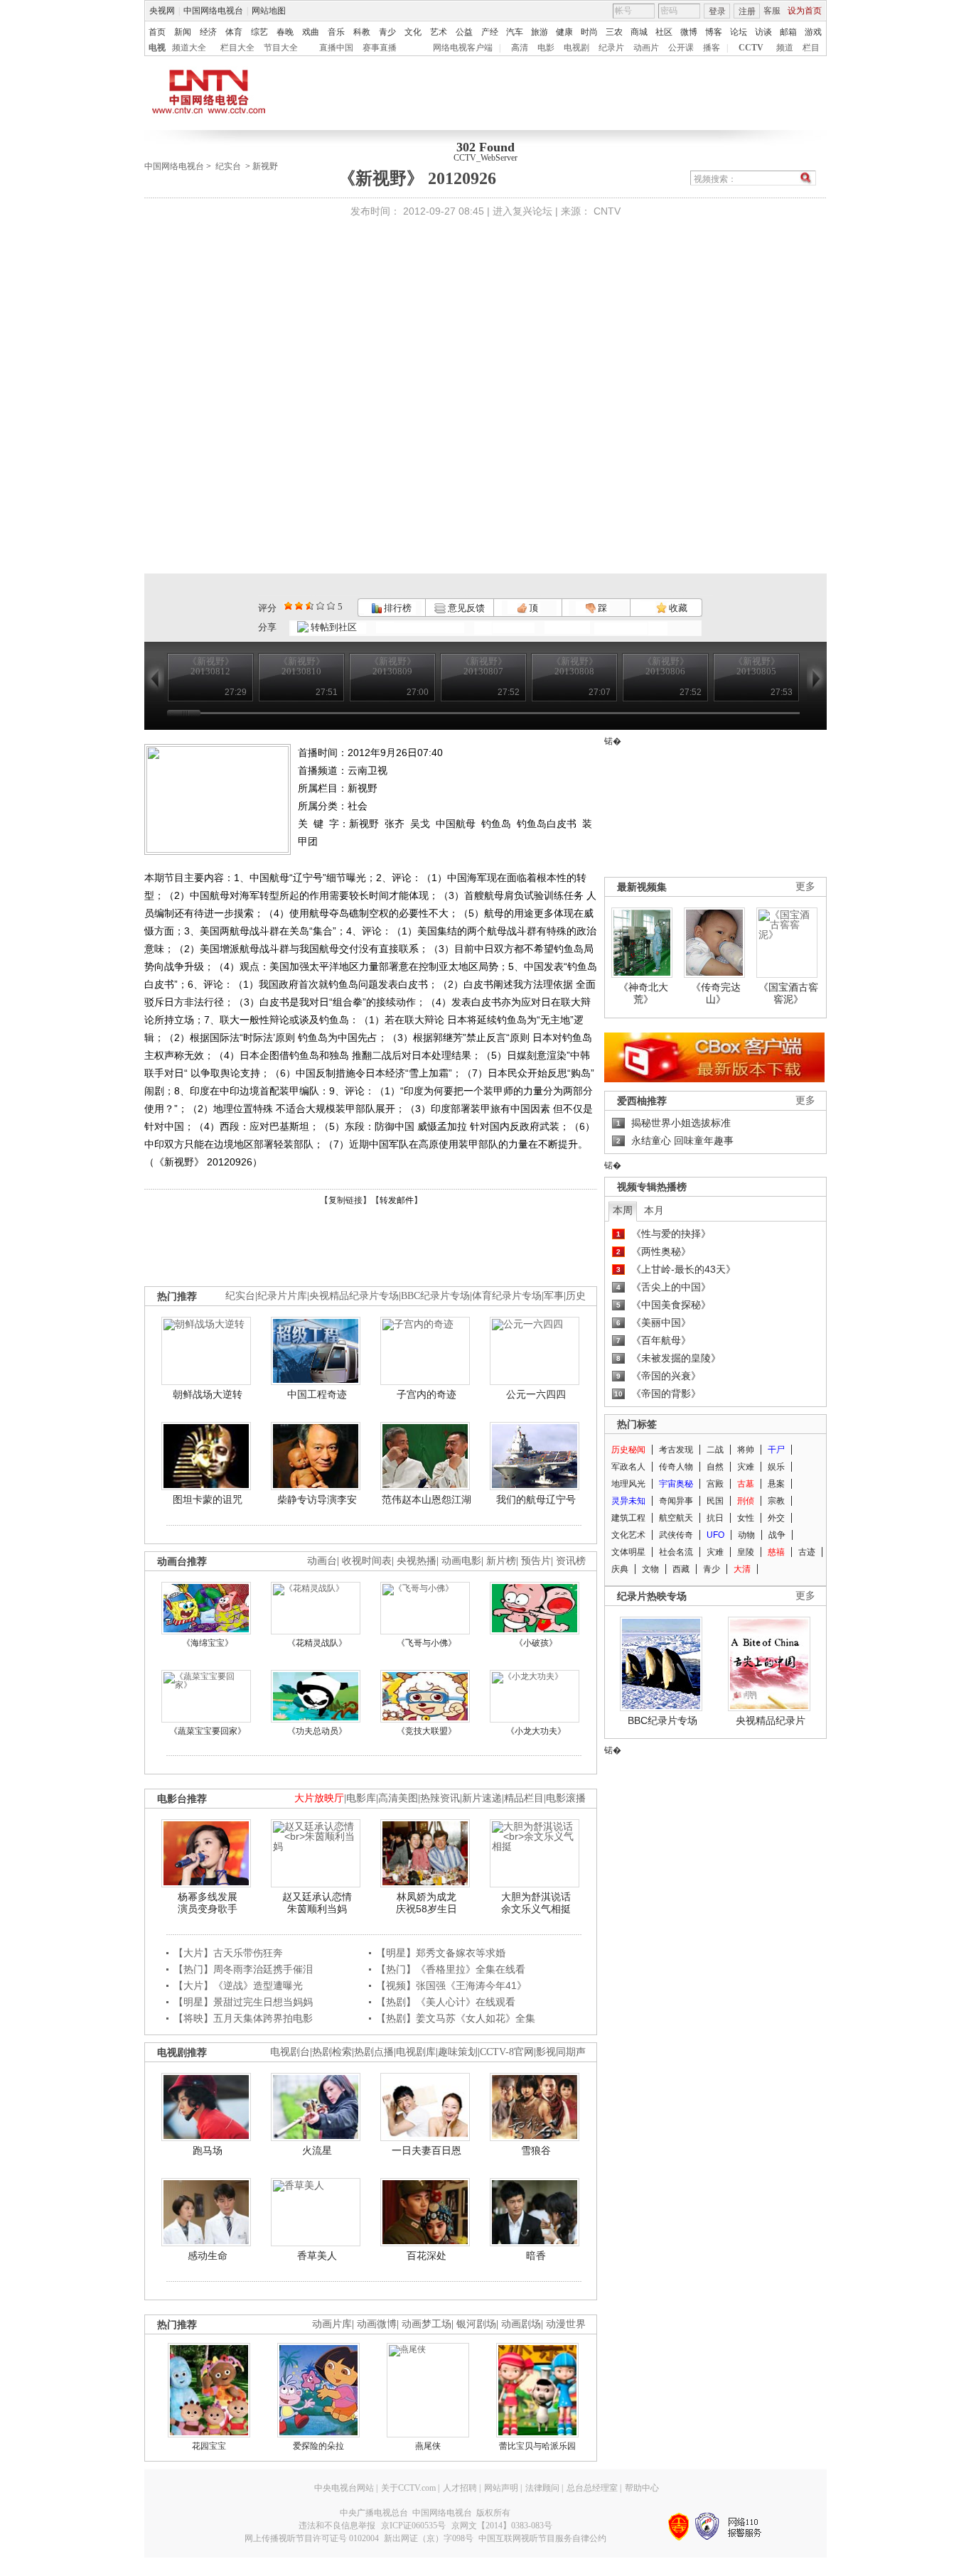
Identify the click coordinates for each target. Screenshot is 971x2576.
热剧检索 (332, 2052)
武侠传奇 (676, 1535)
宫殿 (715, 1484)
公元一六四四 (536, 1394)
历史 (576, 1296)
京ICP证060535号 (413, 2526)
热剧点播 (374, 2052)
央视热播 (417, 1561)
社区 (664, 32)
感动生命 (208, 2256)
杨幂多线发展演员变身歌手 (208, 1903)
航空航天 (676, 1518)
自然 (715, 1467)
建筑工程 (628, 1518)
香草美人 (317, 2256)
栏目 (811, 48)
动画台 (322, 1561)
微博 (689, 32)
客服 (772, 11)
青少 (387, 32)
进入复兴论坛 (522, 211)
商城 (639, 32)
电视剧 (576, 48)
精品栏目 (524, 1798)
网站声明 (501, 2488)
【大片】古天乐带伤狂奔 (228, 1953)
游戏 (813, 32)
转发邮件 (397, 1200)
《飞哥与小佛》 (427, 1643)
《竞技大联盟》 (427, 1731)
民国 (715, 1501)
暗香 (536, 2256)
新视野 (265, 166)
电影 (546, 48)
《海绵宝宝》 (208, 1643)
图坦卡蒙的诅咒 (208, 1499)
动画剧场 (521, 2324)
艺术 (439, 32)
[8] (320, 606)
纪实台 (228, 166)
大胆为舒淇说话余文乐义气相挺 (536, 1903)
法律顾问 (542, 2488)
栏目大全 (237, 48)
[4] (299, 606)
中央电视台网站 (344, 2488)
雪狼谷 (536, 2150)
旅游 (540, 32)
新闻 (183, 32)
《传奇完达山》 (716, 993)
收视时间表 (367, 1561)
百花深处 (427, 2256)
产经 (490, 32)
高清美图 (398, 1798)
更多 (805, 886)
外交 (776, 1518)
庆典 (620, 1569)
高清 (520, 48)
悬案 (776, 1484)
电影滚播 (566, 1798)
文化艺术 (628, 1535)
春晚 (285, 32)
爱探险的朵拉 (318, 2446)
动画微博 (377, 2324)
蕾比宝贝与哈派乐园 (537, 2446)
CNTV (607, 211)
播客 (712, 48)
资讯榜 (571, 1561)
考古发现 (676, 1450)
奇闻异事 (676, 1501)
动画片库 (332, 2324)
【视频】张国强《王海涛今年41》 (451, 1985)
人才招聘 (460, 2488)
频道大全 (189, 48)
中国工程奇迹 (317, 1394)
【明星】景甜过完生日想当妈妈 (243, 2002)
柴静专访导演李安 (317, 1499)
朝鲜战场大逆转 (208, 1394)
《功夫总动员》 (317, 1731)
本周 (623, 1210)
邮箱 (788, 32)
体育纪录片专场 (507, 1296)
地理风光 (628, 1484)
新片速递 (482, 1798)
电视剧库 (416, 2052)
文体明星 (628, 1552)
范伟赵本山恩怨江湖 (427, 1499)
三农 (614, 32)
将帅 (746, 1450)
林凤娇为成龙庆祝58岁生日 (427, 1903)
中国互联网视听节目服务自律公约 (542, 2538)
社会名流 (676, 1552)
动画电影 (461, 1561)
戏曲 (311, 32)
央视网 (162, 11)
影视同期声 (561, 2052)
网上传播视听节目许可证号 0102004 (312, 2538)
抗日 (715, 1518)
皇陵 (746, 1552)
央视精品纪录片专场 (354, 1296)
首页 (157, 32)
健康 (564, 32)
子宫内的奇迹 (427, 1394)
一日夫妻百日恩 (427, 2150)
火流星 (317, 2150)
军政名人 (628, 1467)
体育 (234, 32)
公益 (464, 32)
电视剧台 (290, 2052)
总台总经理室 (592, 2488)
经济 (208, 32)
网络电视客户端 (463, 48)
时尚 (589, 32)
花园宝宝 (209, 2446)
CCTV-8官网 (507, 2052)
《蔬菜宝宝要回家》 (208, 1731)
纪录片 (611, 48)
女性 (746, 1518)
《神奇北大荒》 (643, 993)
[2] (288, 606)
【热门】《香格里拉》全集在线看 (451, 1969)
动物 (746, 1535)
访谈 (763, 32)
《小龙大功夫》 (536, 1731)
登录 (717, 11)
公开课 (681, 48)
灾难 (746, 1467)
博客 (714, 32)
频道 (785, 48)
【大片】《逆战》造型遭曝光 (238, 1985)
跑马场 (208, 2150)
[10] (331, 606)
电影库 (361, 1798)
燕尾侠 (428, 2446)
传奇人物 (676, 1467)
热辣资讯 (440, 1798)
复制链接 (345, 1200)
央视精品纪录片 (771, 1720)
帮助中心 (642, 2488)
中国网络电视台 (213, 11)
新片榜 (501, 1561)
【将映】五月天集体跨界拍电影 (243, 2018)
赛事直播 (380, 48)
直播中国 (336, 48)
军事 (554, 1296)
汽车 (515, 32)
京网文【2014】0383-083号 (502, 2526)
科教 (362, 32)
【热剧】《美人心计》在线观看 (446, 2002)
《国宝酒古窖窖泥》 (788, 993)
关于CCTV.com (408, 2488)
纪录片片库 (282, 1296)
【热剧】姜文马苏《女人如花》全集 (456, 2018)
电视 (157, 48)
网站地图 (269, 11)
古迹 (807, 1552)
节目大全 (281, 48)
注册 (747, 11)
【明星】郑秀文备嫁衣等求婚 (441, 1953)
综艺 (259, 32)
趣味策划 (458, 2052)
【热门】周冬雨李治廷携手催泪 (243, 1969)
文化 (413, 32)
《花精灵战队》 (317, 1643)
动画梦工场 (427, 2324)
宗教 (776, 1501)
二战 (715, 1450)
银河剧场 (476, 2324)
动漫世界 (566, 2324)
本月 (654, 1210)
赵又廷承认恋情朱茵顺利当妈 (317, 1903)
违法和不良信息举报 (337, 2526)
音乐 (336, 32)
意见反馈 (465, 608)
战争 (777, 1535)
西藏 (681, 1569)
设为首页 (805, 11)
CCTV (751, 48)
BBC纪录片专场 (435, 1296)
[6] (310, 606)
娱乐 (776, 1467)
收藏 (677, 608)
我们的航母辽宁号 (536, 1499)
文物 (650, 1569)
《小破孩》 (536, 1643)
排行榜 (397, 608)
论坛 (739, 32)
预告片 (536, 1561)
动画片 (646, 48)
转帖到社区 (334, 627)
